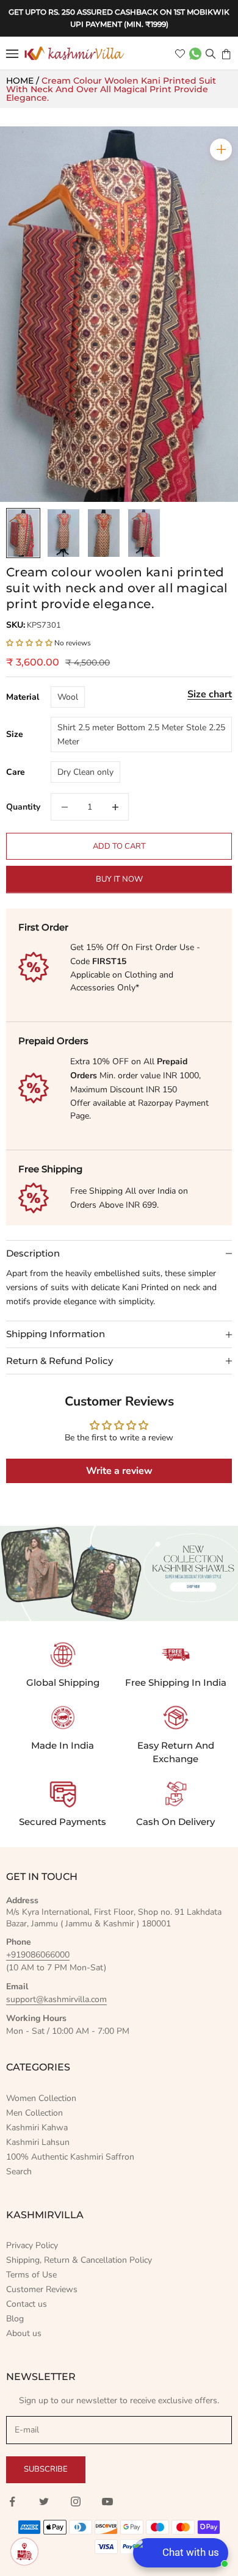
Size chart (210, 694)
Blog (15, 2319)
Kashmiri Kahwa (37, 2128)
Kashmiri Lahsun (38, 2142)
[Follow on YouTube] (107, 2502)
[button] (30, 643)
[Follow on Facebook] (12, 2502)
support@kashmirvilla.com (56, 1999)
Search (19, 2171)
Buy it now (119, 879)
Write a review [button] (119, 1471)
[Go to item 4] (144, 533)
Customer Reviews (42, 2289)
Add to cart (119, 846)
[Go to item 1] (23, 533)
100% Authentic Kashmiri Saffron (70, 2157)
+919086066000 (38, 1955)
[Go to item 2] (63, 533)
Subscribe (46, 2469)
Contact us (27, 2304)
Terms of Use (31, 2275)
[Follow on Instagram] (76, 2502)
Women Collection (41, 2098)
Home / (24, 81)
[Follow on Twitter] (44, 2502)
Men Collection (34, 2113)
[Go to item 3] (104, 533)
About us (24, 2333)
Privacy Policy (32, 2245)
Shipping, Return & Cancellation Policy (79, 2260)
